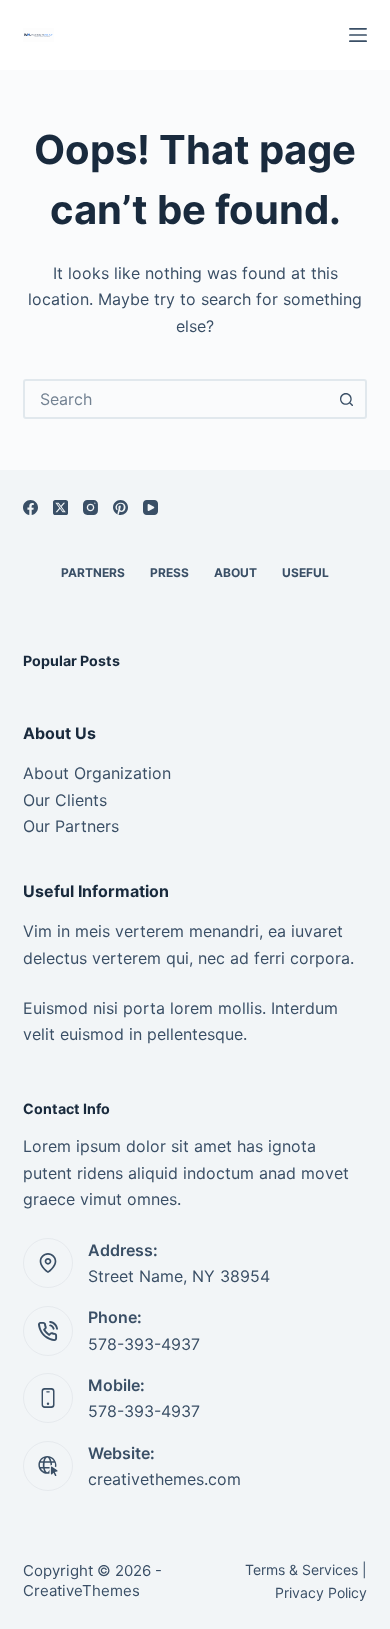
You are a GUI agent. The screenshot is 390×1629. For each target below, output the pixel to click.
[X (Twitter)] (60, 507)
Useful (305, 572)
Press (169, 572)
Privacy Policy (321, 1592)
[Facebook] (30, 507)
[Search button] (347, 399)
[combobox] (176, 399)
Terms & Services (301, 1569)
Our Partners (71, 826)
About (235, 572)
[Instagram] (90, 507)
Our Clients (65, 800)
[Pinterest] (120, 507)
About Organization (97, 773)
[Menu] (358, 35)
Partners (93, 572)
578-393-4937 (144, 1344)
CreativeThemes (81, 1590)
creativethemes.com (164, 1479)
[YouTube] (150, 507)
